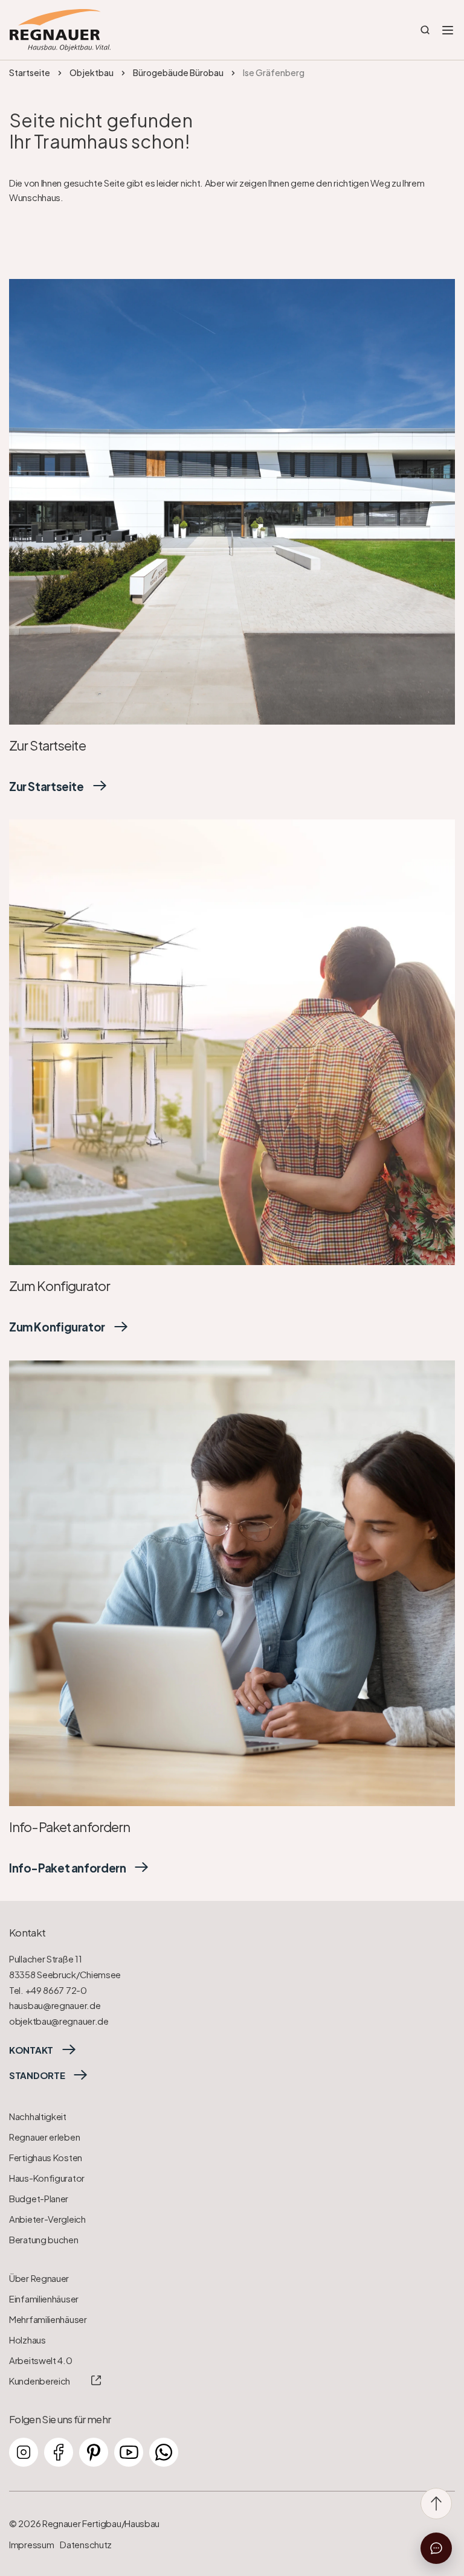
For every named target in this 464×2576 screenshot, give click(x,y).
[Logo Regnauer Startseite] (60, 30)
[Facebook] (59, 2452)
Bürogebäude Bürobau (178, 72)
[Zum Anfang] (436, 2504)
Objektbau (92, 72)
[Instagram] (24, 2452)
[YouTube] (129, 2452)
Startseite (30, 72)
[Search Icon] (425, 30)
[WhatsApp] (164, 2452)
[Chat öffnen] (436, 2548)
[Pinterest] (94, 2452)
